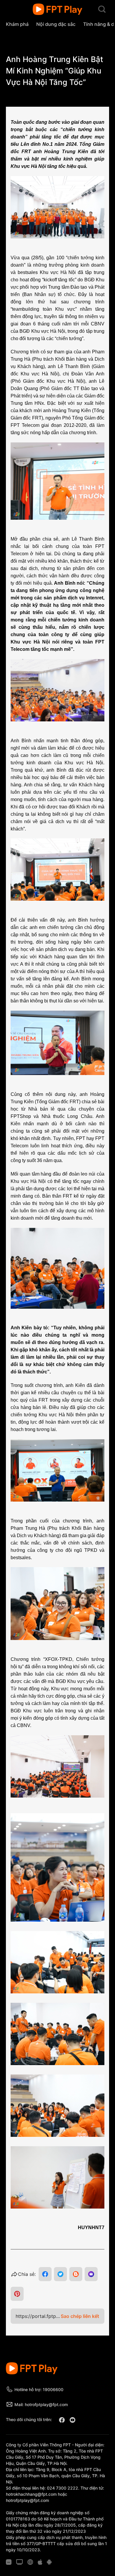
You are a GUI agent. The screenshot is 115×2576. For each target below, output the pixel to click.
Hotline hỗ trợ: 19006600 (39, 2389)
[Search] (102, 9)
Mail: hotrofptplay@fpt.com (41, 2404)
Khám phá (17, 24)
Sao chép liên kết (80, 2316)
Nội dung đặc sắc (56, 24)
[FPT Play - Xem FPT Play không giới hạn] (58, 9)
